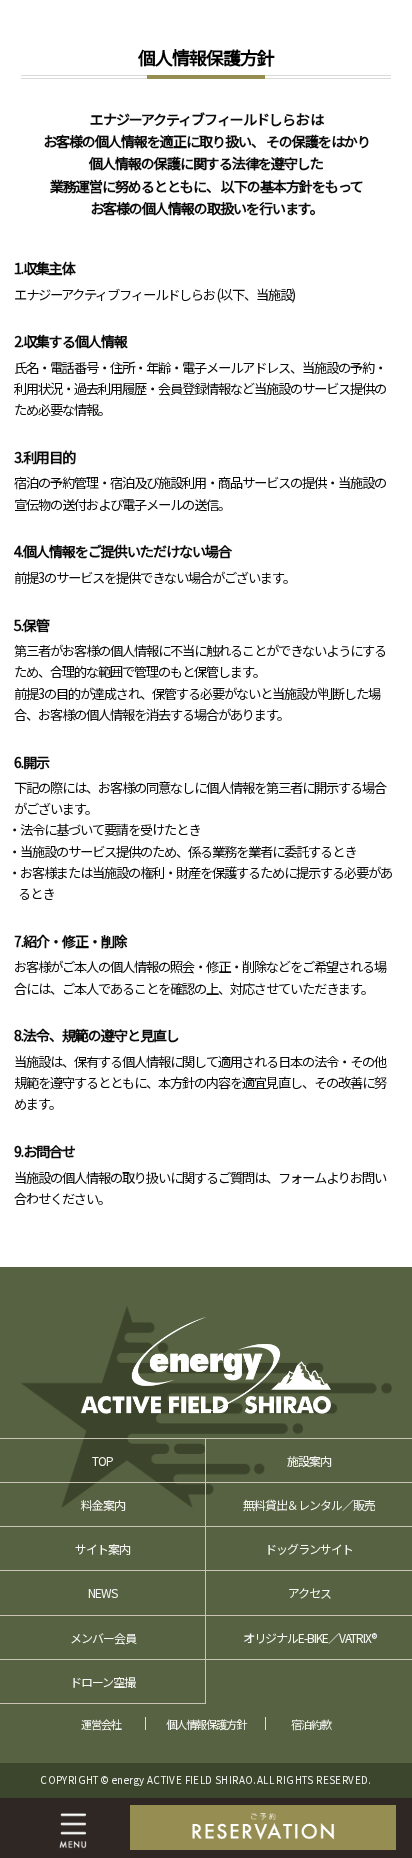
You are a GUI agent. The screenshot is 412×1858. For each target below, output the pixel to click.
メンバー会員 (103, 1637)
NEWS (102, 1592)
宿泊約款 (311, 1724)
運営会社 (101, 1724)
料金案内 (103, 1504)
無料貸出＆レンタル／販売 (309, 1504)
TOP (102, 1460)
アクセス (309, 1592)
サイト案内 (102, 1548)
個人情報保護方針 (206, 1724)
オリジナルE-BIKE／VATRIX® (309, 1637)
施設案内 (309, 1460)
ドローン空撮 (102, 1681)
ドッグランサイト (309, 1548)
